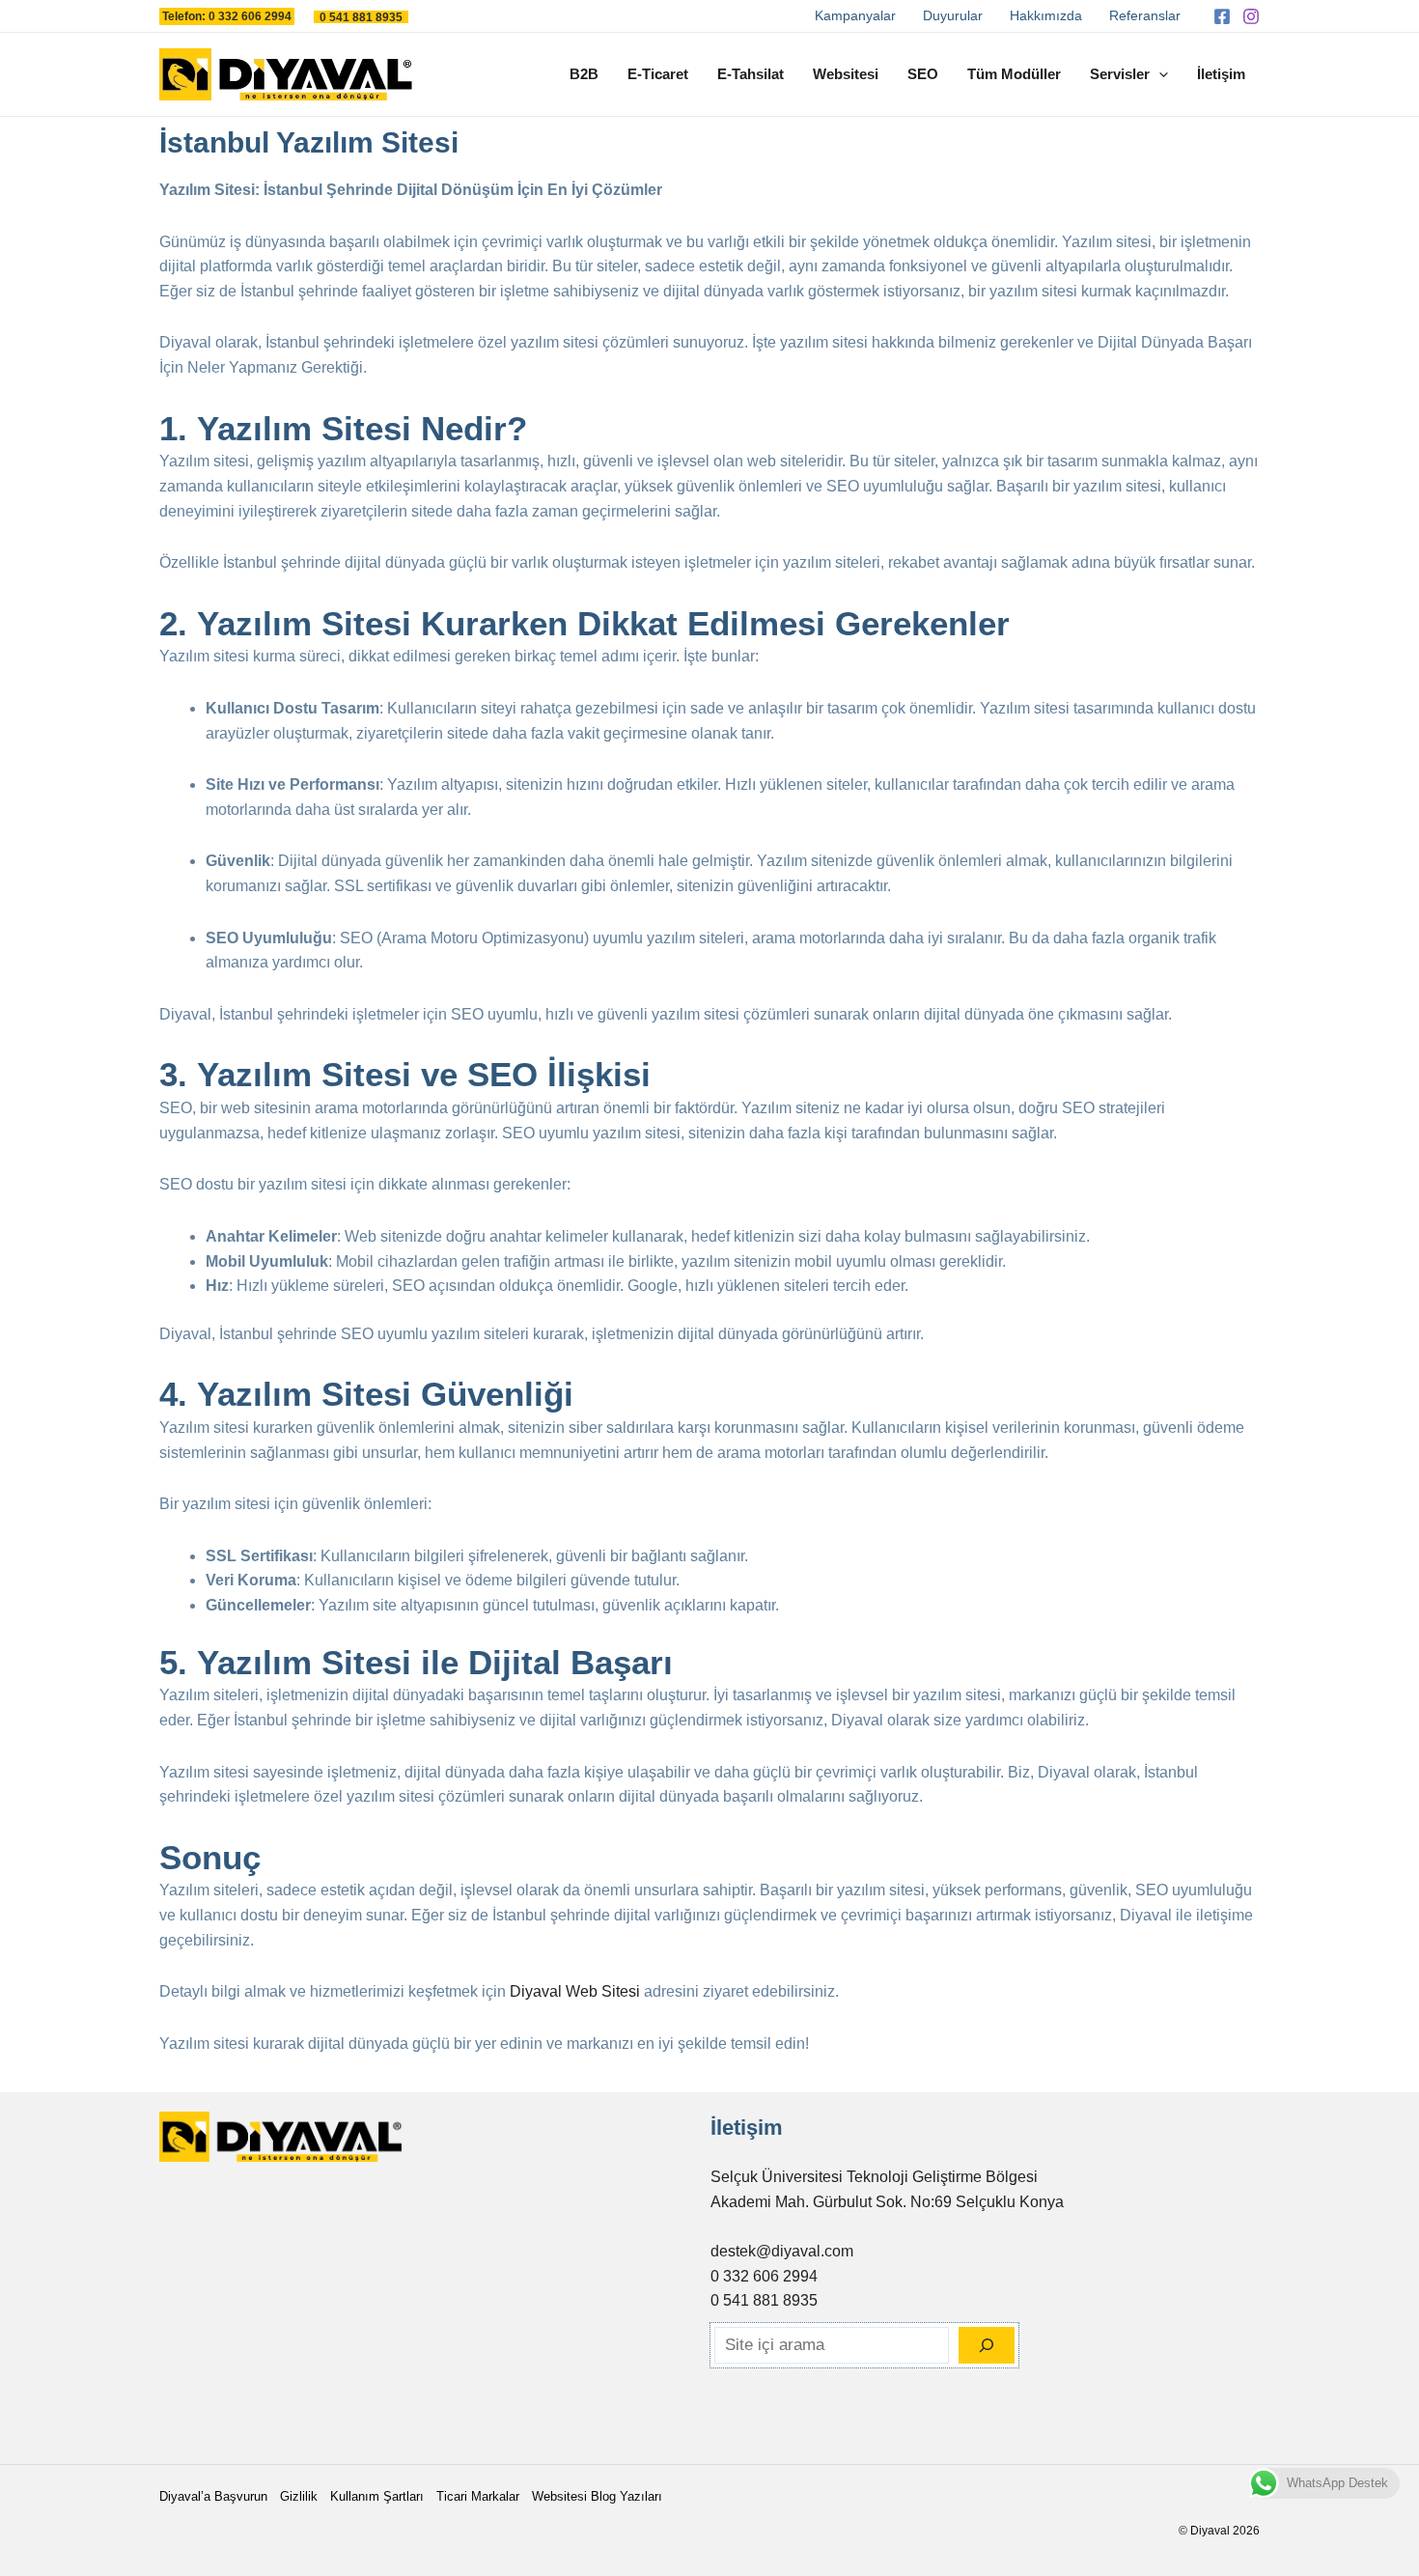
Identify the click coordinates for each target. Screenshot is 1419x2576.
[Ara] (987, 2345)
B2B (584, 74)
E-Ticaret (658, 74)
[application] (1159, 74)
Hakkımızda (1046, 15)
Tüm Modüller (1014, 74)
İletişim (1221, 74)
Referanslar (1145, 15)
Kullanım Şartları (377, 2496)
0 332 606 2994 (764, 2276)
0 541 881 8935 (764, 2300)
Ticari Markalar (478, 2496)
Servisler (1120, 74)
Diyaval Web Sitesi (575, 1991)
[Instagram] (1251, 16)
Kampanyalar (855, 15)
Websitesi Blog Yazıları (597, 2496)
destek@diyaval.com (782, 2251)
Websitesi (846, 74)
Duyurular (953, 15)
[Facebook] (1222, 16)
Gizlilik (299, 2496)
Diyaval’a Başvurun (213, 2496)
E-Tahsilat (751, 74)
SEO (923, 74)
